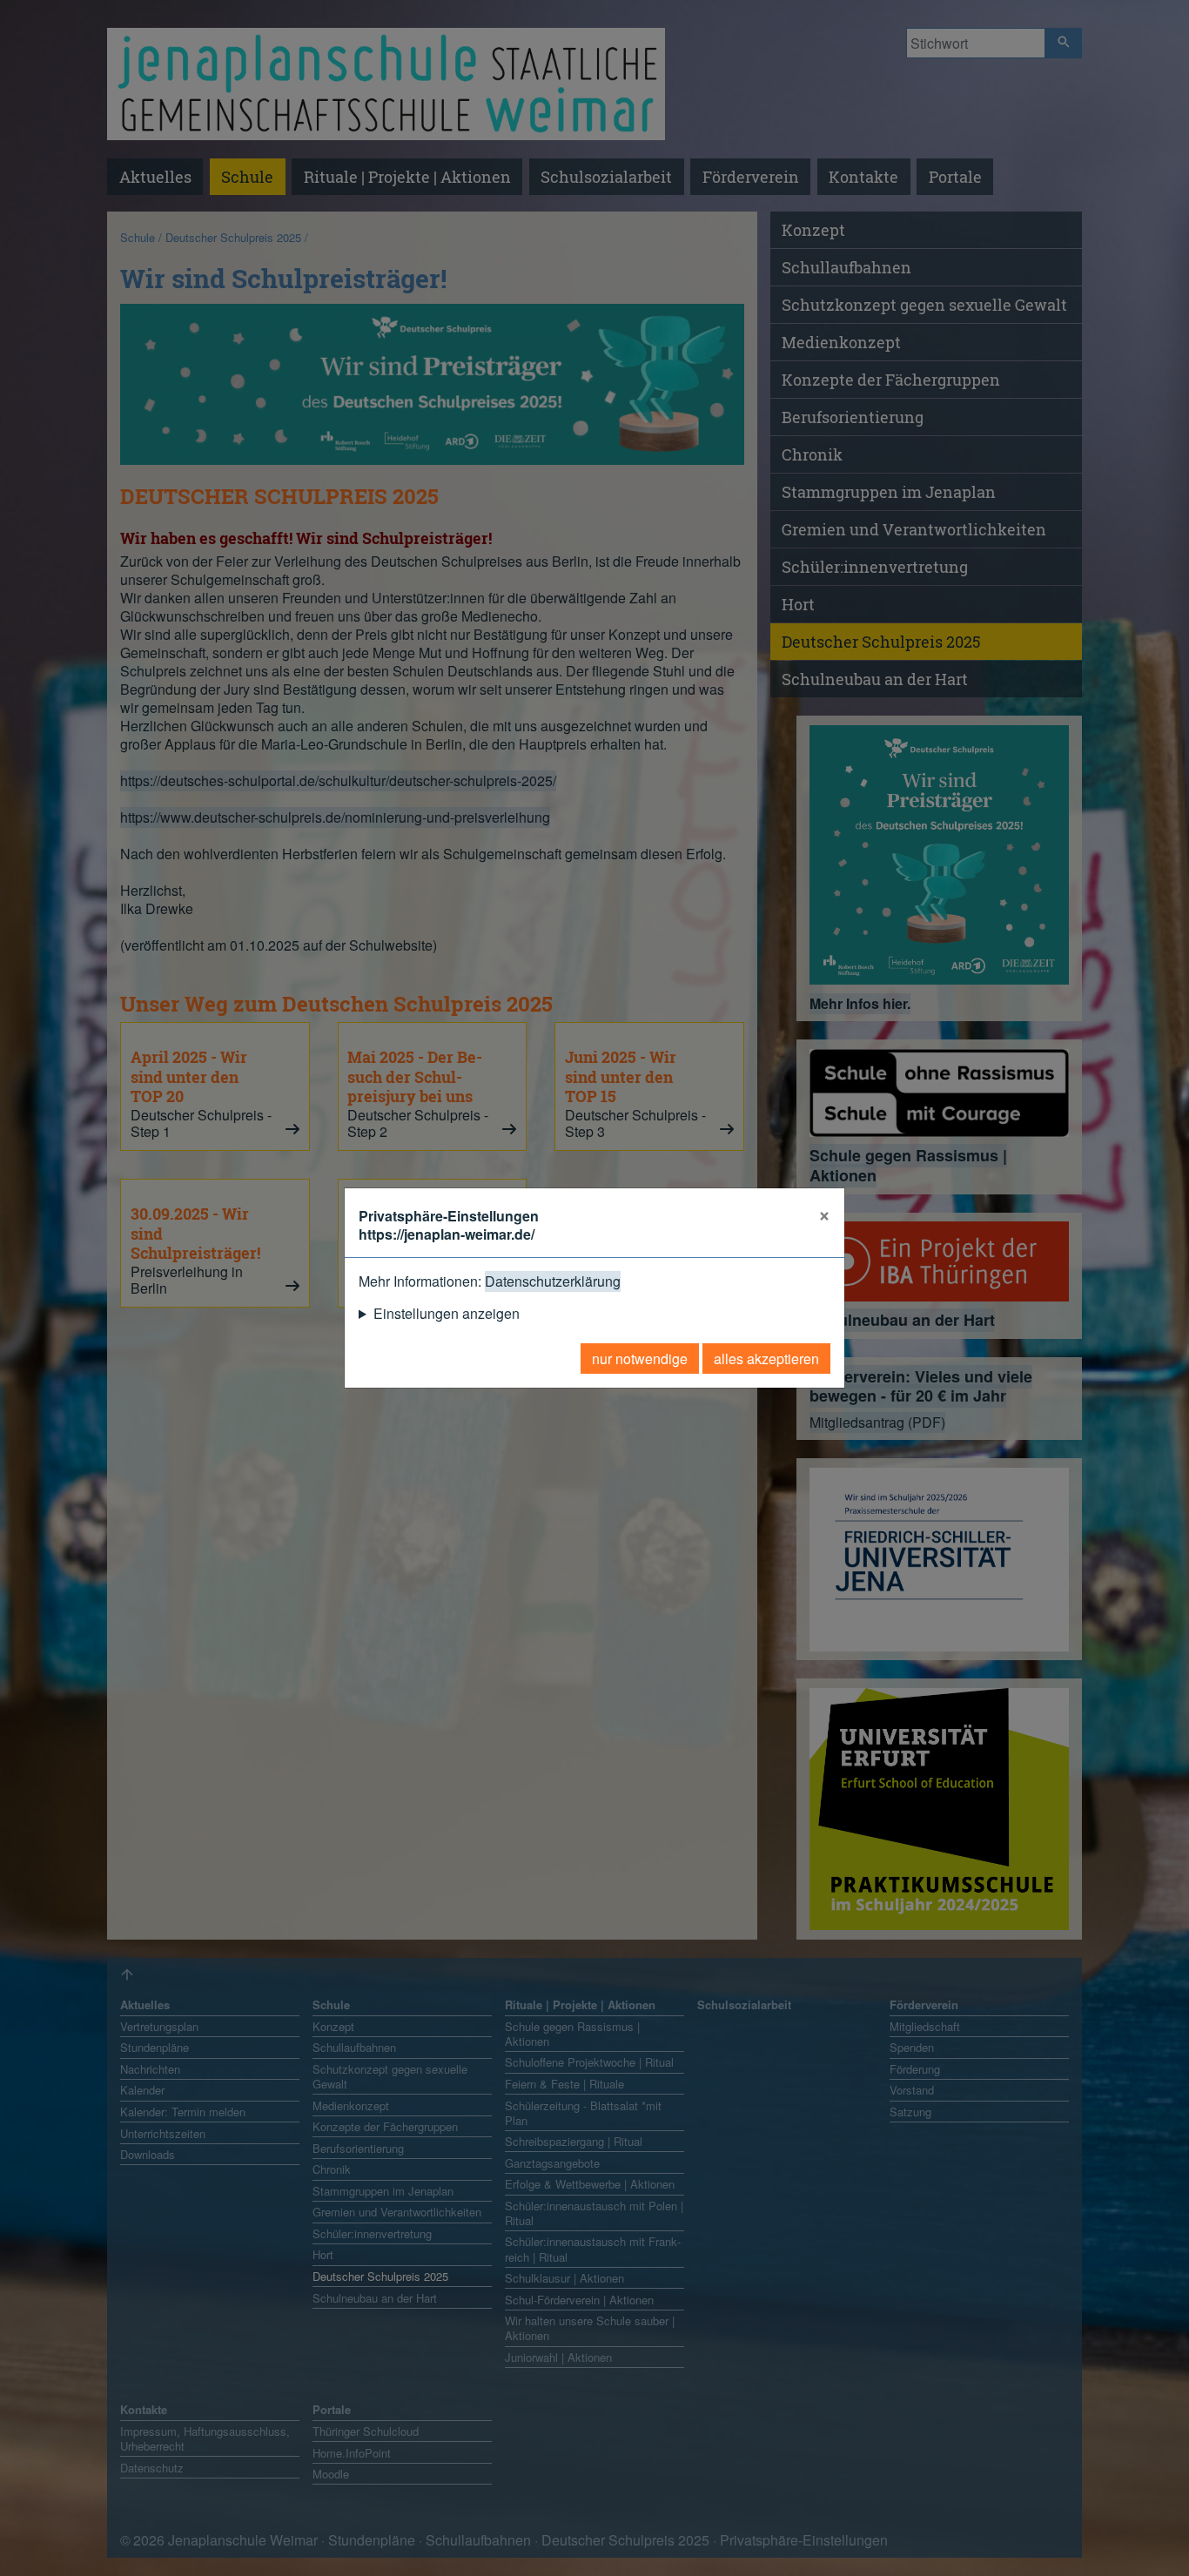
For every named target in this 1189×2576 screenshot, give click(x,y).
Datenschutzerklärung (553, 1281)
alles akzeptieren (766, 1359)
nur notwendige (640, 1359)
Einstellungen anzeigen (447, 1313)
